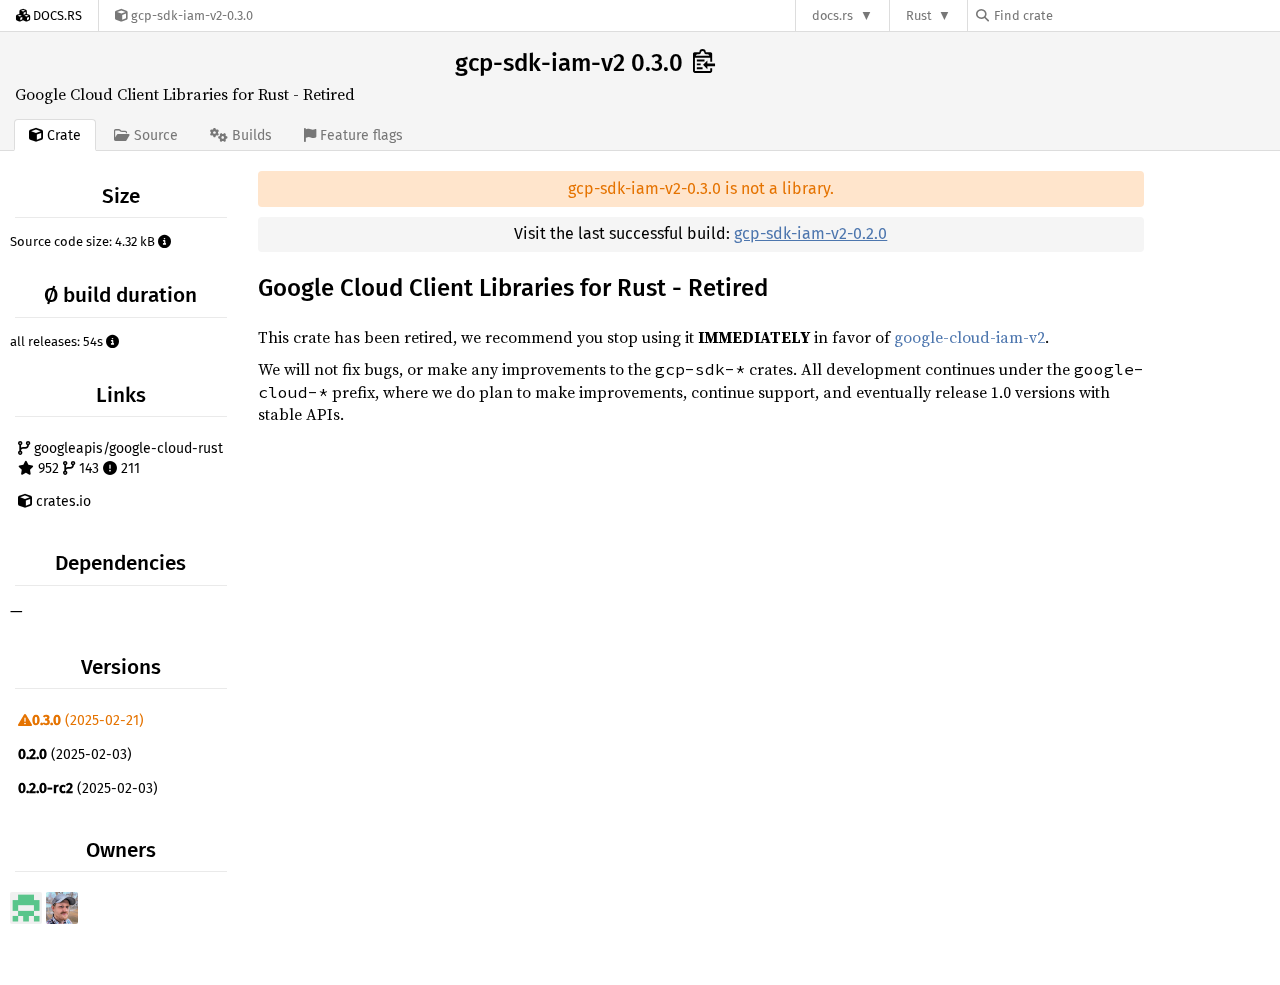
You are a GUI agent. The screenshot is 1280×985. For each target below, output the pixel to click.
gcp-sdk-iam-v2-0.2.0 (810, 233)
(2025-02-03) (75, 754)
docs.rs (832, 15)
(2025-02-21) (88, 720)
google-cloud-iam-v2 (969, 337)
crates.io (61, 501)
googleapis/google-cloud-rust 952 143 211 (126, 458)
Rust (919, 15)
